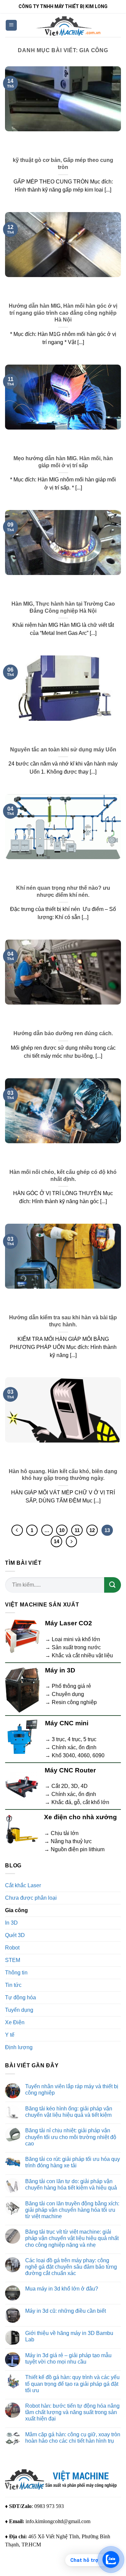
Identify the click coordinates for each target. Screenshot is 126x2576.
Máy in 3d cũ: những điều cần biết (66, 2311)
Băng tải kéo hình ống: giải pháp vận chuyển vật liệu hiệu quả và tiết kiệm (69, 2112)
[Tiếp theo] (72, 1541)
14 (56, 1541)
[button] (11, 25)
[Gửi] (113, 1585)
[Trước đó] (17, 1530)
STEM (13, 1960)
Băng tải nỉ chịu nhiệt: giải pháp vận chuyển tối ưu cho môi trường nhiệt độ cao (71, 2137)
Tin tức (13, 1985)
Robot (12, 1948)
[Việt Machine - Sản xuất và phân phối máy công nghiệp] (69, 25)
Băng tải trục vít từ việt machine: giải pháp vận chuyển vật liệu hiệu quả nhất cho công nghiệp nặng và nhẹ (72, 2238)
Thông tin (16, 1973)
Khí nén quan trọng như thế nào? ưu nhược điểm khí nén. (63, 891)
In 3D (11, 1923)
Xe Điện (15, 2022)
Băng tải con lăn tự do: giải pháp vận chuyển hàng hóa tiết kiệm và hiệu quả (71, 2184)
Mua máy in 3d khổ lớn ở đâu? (62, 2289)
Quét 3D (15, 1935)
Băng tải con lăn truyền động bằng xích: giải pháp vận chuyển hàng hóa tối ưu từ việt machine (72, 2210)
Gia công (16, 1910)
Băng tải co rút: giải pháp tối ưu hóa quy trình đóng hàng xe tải (73, 2162)
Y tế (10, 2035)
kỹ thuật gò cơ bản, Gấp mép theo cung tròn (63, 164)
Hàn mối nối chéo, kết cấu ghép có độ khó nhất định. (63, 1176)
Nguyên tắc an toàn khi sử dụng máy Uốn (63, 750)
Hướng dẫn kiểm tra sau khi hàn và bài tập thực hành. (63, 1321)
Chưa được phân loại (31, 1898)
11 (77, 1530)
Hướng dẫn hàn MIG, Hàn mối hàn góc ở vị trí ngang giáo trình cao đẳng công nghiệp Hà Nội (63, 313)
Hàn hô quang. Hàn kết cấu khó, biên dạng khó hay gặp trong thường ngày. (63, 1475)
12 (92, 1530)
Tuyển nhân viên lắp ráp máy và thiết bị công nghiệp (72, 2090)
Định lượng (19, 2047)
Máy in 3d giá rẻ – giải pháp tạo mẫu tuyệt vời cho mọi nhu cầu (68, 2359)
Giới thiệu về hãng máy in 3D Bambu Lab (69, 2336)
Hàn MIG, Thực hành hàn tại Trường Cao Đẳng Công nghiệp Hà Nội (63, 607)
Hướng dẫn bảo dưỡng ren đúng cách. (63, 1033)
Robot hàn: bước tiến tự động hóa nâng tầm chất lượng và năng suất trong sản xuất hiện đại (72, 2412)
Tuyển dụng (19, 2010)
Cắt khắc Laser (23, 1885)
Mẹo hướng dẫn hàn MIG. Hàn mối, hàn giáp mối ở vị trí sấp (63, 462)
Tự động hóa (20, 1997)
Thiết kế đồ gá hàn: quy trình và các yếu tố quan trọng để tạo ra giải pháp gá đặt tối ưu (72, 2384)
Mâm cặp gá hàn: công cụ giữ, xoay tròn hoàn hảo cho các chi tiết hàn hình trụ (73, 2438)
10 (62, 1530)
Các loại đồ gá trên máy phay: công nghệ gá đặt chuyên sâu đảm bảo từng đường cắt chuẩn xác (71, 2267)
